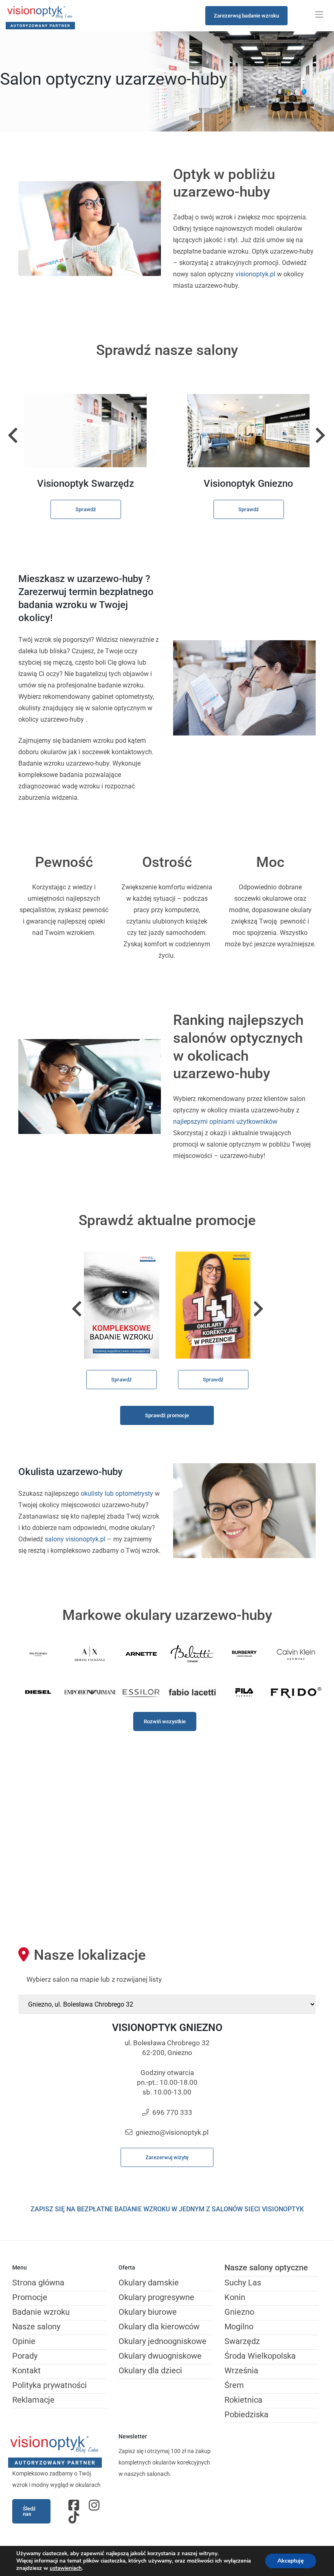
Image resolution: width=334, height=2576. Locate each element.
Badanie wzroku (41, 2312)
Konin (235, 2297)
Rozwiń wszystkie (165, 1721)
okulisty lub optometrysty (118, 1494)
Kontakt (26, 2370)
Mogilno (239, 2326)
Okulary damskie (149, 2283)
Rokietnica (243, 2400)
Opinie (24, 2341)
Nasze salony (36, 2326)
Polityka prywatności (49, 2385)
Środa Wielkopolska (260, 2356)
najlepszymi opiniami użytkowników (225, 1122)
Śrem (234, 2385)
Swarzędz (242, 2341)
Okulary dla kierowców (159, 2326)
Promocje (30, 2297)
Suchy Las (243, 2283)
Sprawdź (86, 509)
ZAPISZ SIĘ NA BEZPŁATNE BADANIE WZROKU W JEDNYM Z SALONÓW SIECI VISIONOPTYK (167, 2209)
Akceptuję (291, 2561)
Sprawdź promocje (167, 1415)
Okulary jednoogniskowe (163, 2341)
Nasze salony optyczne (266, 2267)
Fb (75, 2505)
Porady (25, 2356)
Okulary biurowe (148, 2312)
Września (241, 2370)
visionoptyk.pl (255, 274)
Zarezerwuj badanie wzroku (246, 16)
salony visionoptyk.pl (75, 1539)
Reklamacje (33, 2400)
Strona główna (38, 2283)
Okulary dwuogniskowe (160, 2356)
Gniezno (239, 2312)
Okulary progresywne (156, 2297)
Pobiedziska (246, 2414)
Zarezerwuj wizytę (167, 2157)
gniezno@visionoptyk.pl (172, 2132)
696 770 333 (172, 2112)
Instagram (95, 2505)
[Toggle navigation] (319, 15)
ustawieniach (66, 2568)
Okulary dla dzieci (150, 2370)
